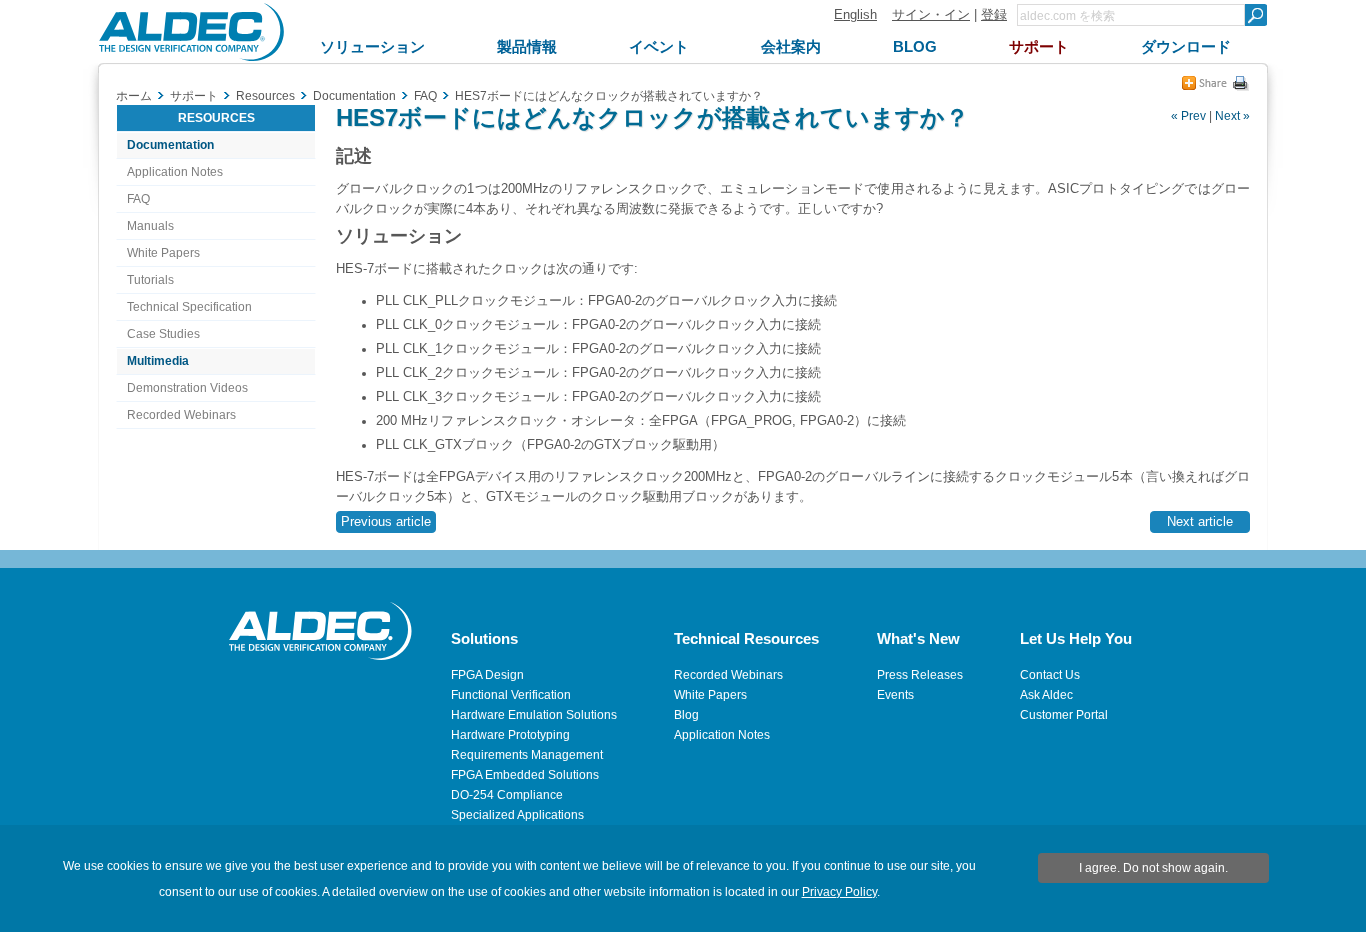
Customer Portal (1064, 715)
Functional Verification (511, 695)
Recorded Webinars (181, 415)
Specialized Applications (517, 815)
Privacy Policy (839, 892)
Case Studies (163, 334)
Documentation (170, 145)
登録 (994, 14)
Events (895, 695)
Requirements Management (527, 755)
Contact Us (1050, 675)
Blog (686, 715)
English (855, 14)
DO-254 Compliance (507, 795)
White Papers (163, 253)
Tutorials (150, 280)
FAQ (138, 199)
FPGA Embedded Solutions (525, 775)
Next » (1232, 116)
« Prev (1188, 116)
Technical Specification (189, 307)
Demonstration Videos (187, 388)
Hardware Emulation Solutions (534, 715)
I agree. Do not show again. (1153, 868)
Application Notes (175, 172)
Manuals (150, 226)
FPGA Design (487, 675)
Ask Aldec (1046, 695)
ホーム (134, 96)
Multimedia (158, 361)
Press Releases (920, 675)
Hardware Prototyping (510, 735)
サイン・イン (931, 14)
